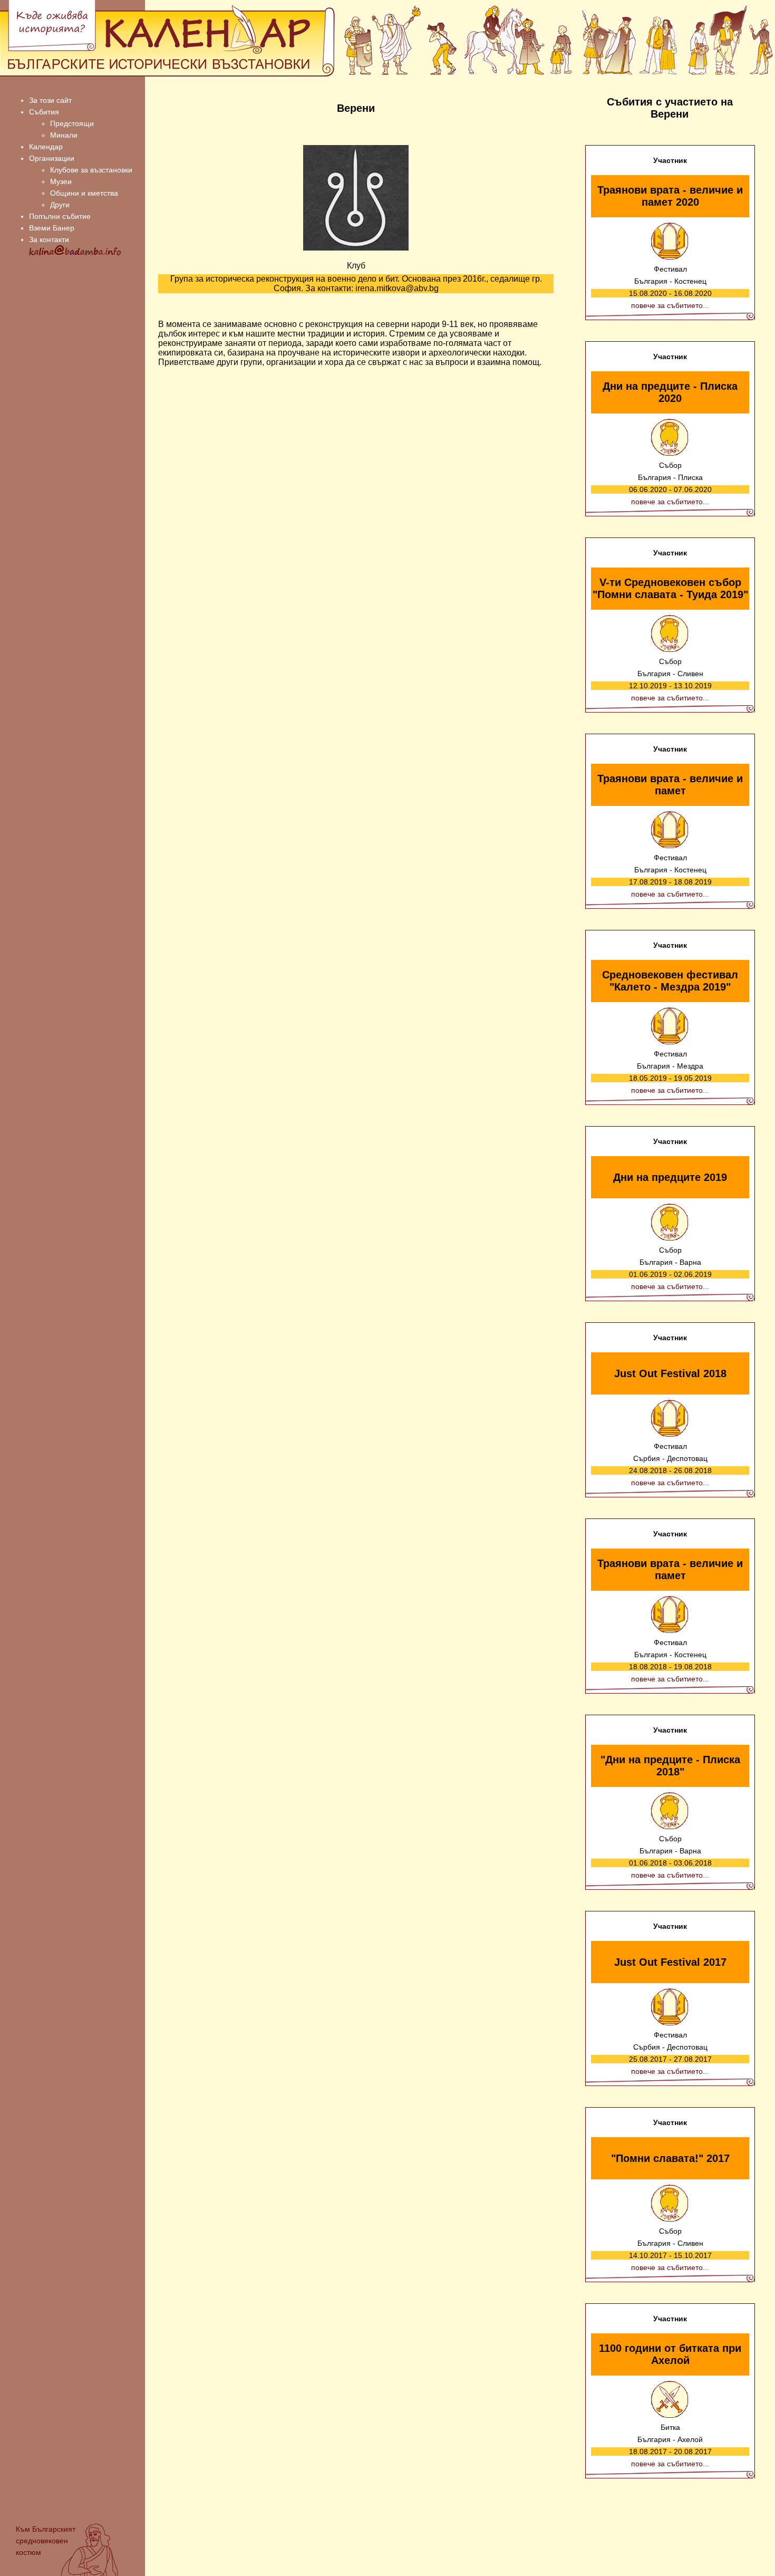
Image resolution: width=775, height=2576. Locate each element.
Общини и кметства (84, 193)
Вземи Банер (52, 228)
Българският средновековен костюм (46, 2541)
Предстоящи (72, 123)
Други (60, 205)
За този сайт (50, 100)
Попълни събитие (60, 216)
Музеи (61, 181)
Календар (46, 147)
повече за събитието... (670, 305)
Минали (64, 135)
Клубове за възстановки (91, 170)
